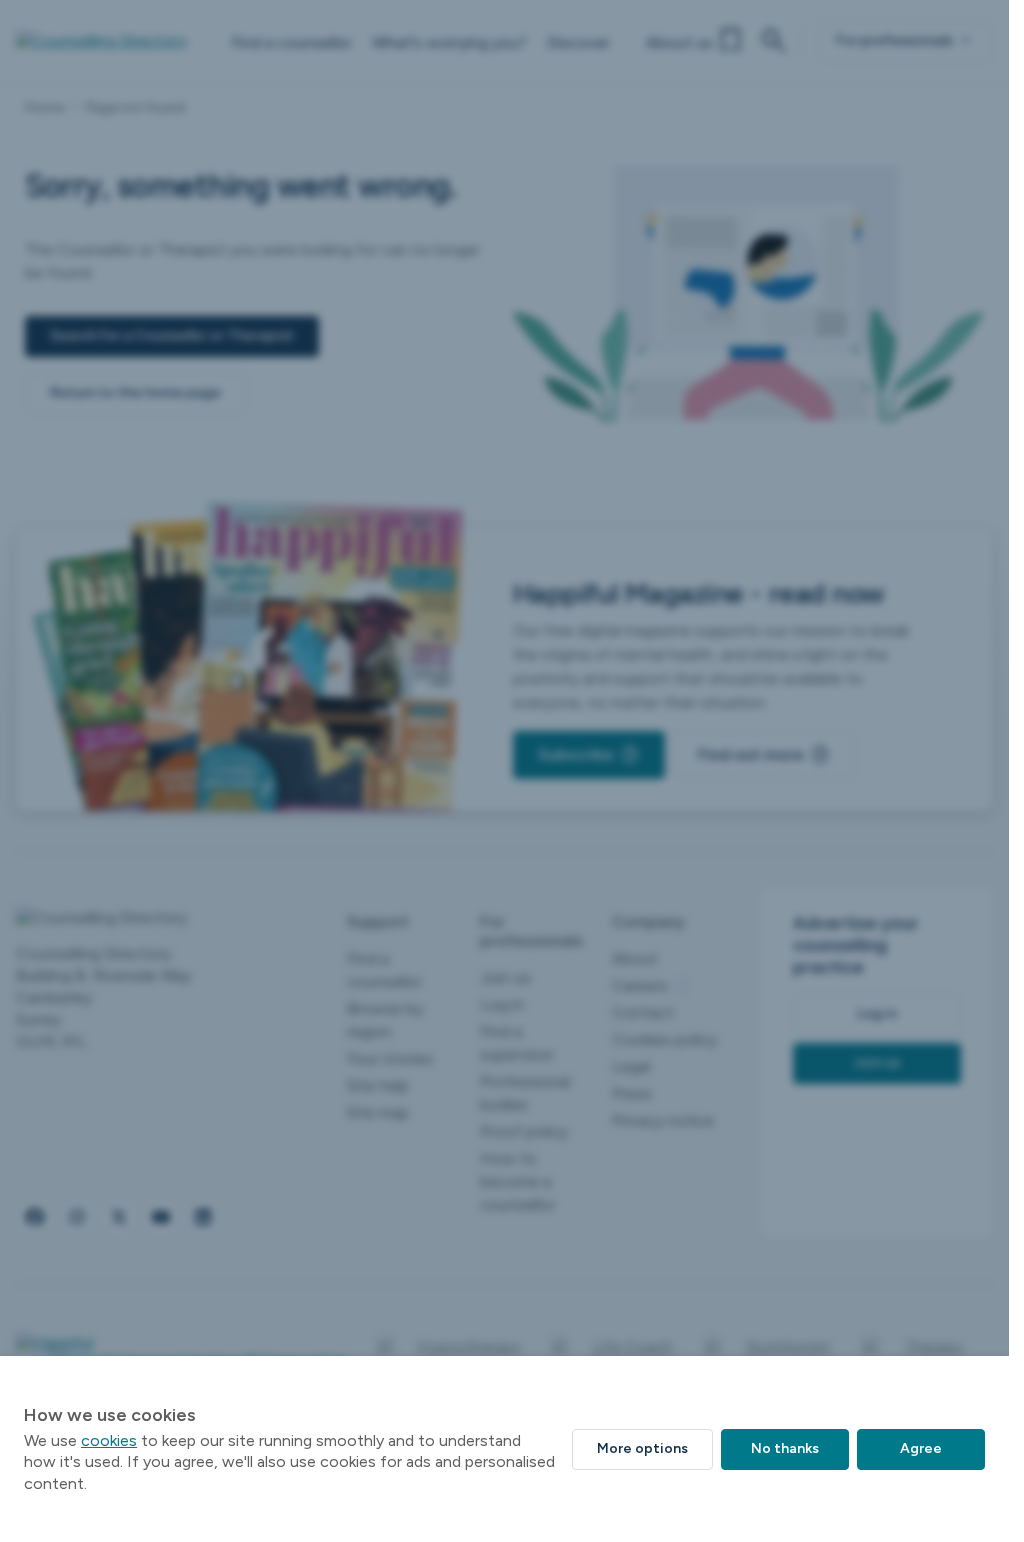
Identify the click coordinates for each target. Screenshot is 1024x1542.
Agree (921, 1448)
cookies (109, 1440)
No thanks (785, 1448)
